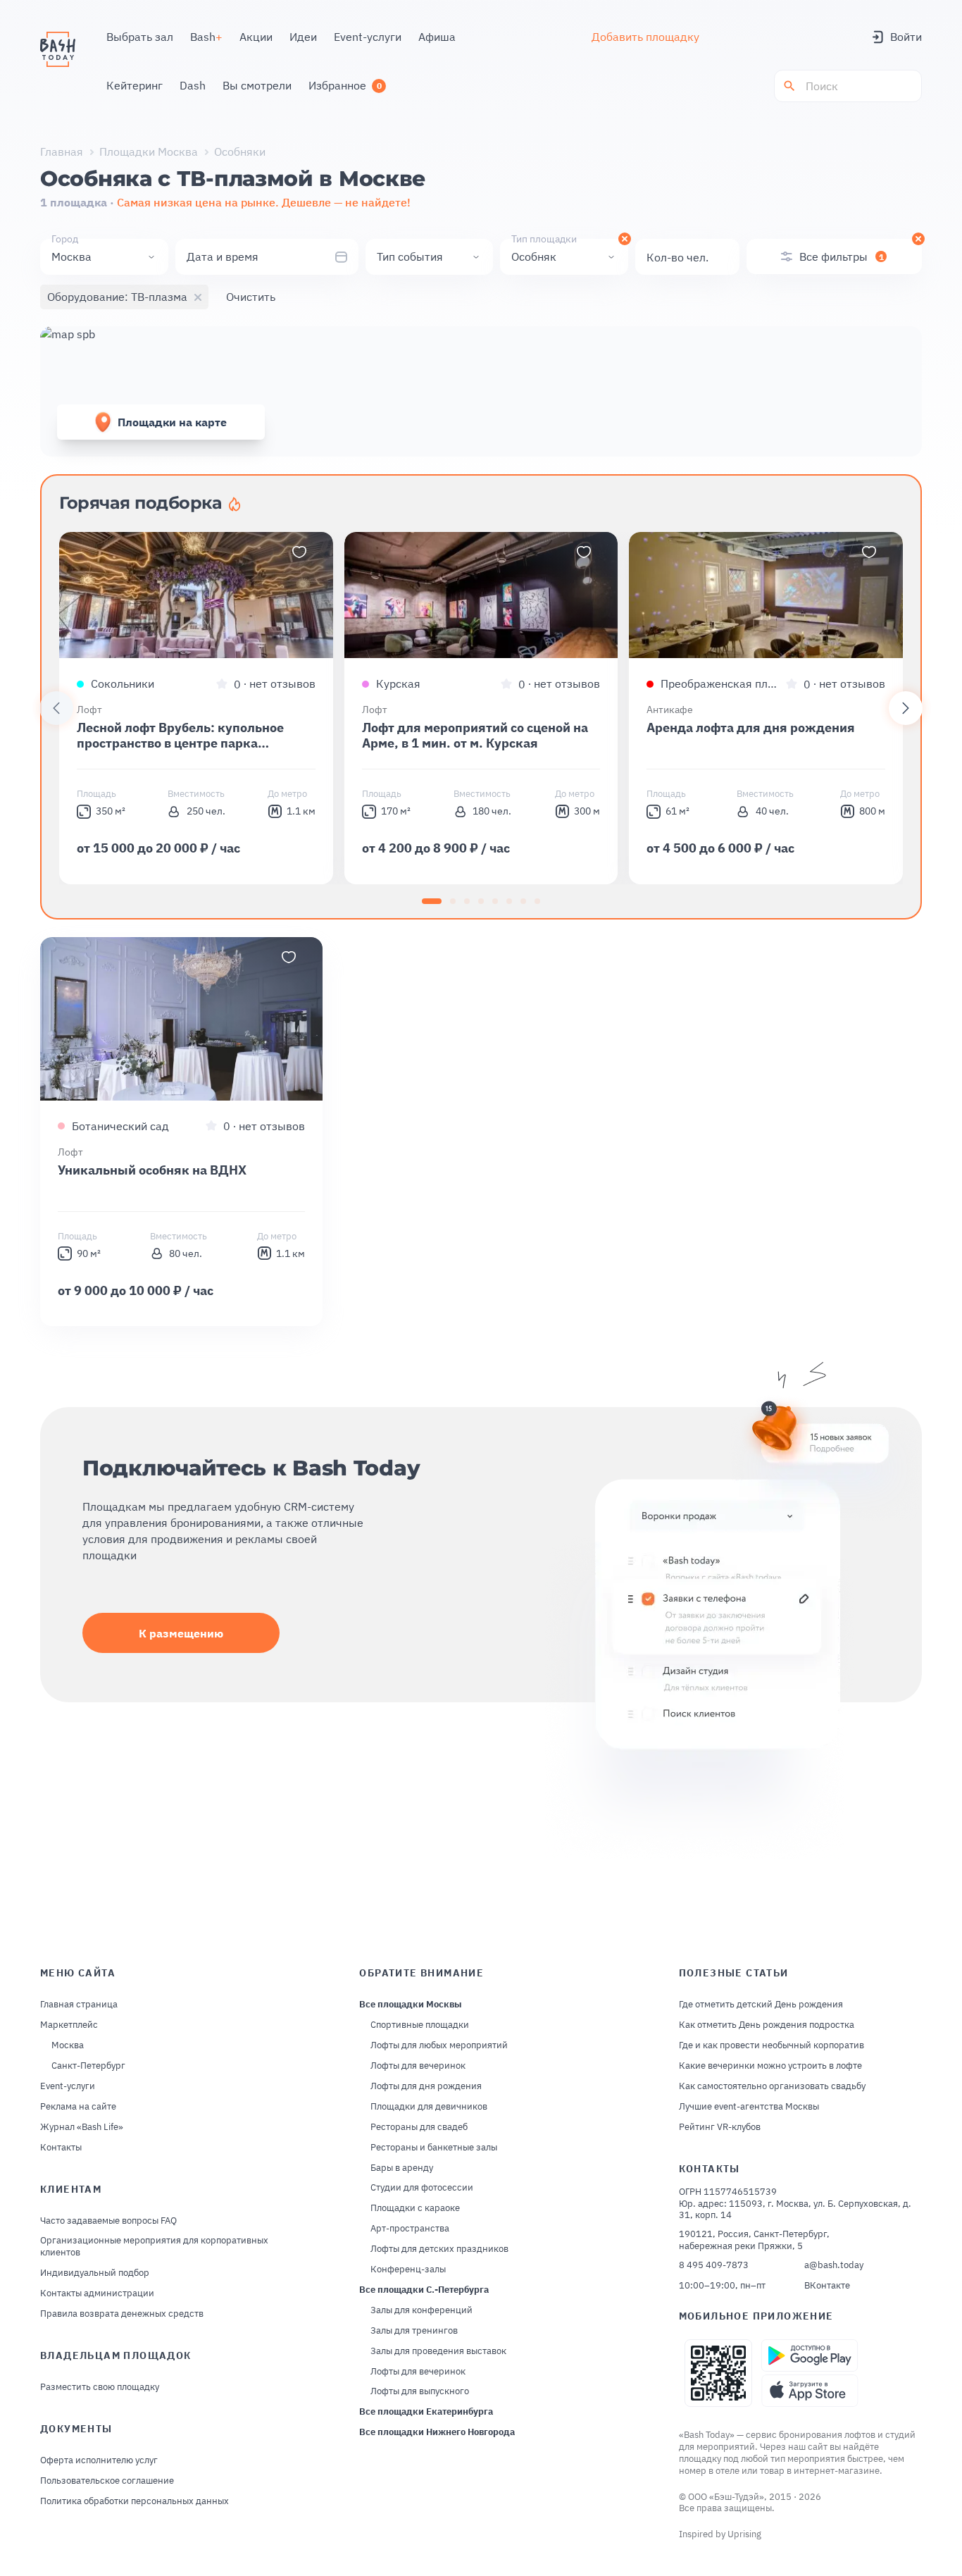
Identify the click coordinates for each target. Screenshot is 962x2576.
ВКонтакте (827, 2286)
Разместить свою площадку (100, 2387)
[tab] (432, 901)
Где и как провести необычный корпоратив (772, 2045)
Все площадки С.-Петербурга (424, 2290)
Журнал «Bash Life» (82, 2127)
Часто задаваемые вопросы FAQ (108, 2221)
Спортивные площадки (420, 2025)
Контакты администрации (97, 2293)
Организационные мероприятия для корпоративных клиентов (154, 2247)
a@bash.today (834, 2265)
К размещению (181, 1633)
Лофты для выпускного (420, 2391)
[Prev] (56, 708)
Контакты (61, 2148)
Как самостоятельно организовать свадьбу (772, 2086)
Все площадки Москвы (411, 2005)
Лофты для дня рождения (426, 2086)
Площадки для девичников (429, 2107)
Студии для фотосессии (422, 2188)
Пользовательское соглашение (107, 2481)
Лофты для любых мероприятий (439, 2045)
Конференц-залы (408, 2270)
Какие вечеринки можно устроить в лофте (770, 2066)
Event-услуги (68, 2086)
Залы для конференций (421, 2310)
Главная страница (79, 2005)
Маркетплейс (69, 2025)
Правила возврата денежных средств (122, 2314)
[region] (481, 708)
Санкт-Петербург (88, 2066)
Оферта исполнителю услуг (99, 2460)
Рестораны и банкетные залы (434, 2148)
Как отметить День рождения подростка (767, 2025)
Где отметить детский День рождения (761, 2005)
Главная (62, 151)
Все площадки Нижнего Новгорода (437, 2432)
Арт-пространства (410, 2229)
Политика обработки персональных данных (135, 2501)
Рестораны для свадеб (419, 2127)
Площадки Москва (149, 151)
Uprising (744, 2534)
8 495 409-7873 (714, 2265)
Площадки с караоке (415, 2208)
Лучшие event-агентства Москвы (749, 2107)
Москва (68, 2045)
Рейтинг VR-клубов (720, 2127)
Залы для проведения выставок (438, 2351)
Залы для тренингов (414, 2331)
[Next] (906, 708)
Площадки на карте (172, 422)
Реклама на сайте (78, 2107)
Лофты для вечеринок (418, 2066)
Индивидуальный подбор (95, 2273)
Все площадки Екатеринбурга (426, 2412)
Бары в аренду (402, 2168)
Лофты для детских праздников (439, 2249)
